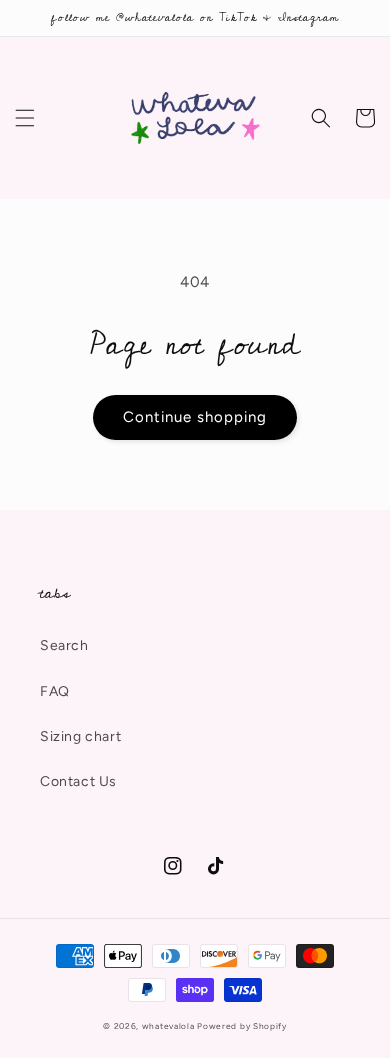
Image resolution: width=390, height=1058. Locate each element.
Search (64, 645)
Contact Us (78, 781)
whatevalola (168, 1026)
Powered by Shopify (242, 1026)
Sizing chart (80, 736)
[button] (25, 118)
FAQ (55, 691)
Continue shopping (195, 417)
